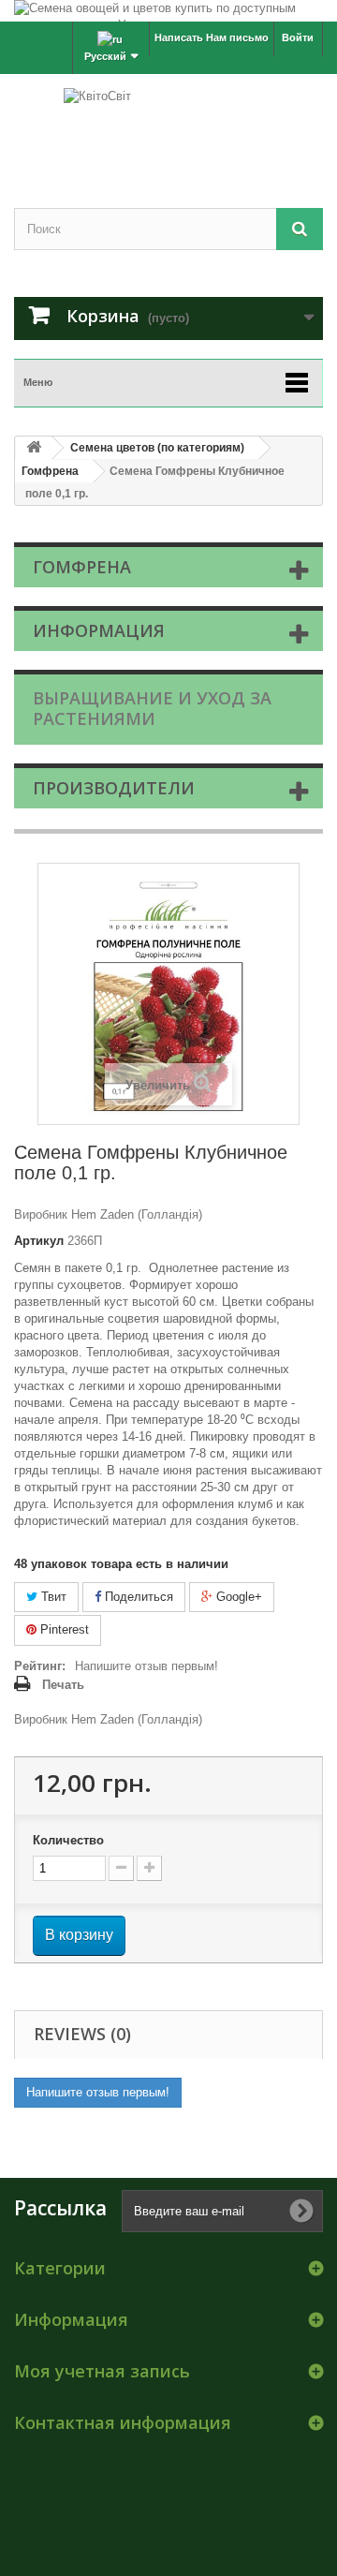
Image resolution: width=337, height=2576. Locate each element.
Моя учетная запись (102, 2371)
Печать (63, 1685)
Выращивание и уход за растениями (152, 708)
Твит (52, 1597)
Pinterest (63, 1629)
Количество (68, 1840)
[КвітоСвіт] (168, 125)
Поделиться (137, 1597)
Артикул (39, 1241)
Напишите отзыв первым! (147, 1666)
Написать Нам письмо (212, 37)
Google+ (237, 1597)
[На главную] (34, 448)
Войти (298, 37)
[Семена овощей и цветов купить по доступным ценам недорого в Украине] (168, 11)
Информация (99, 630)
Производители (114, 788)
